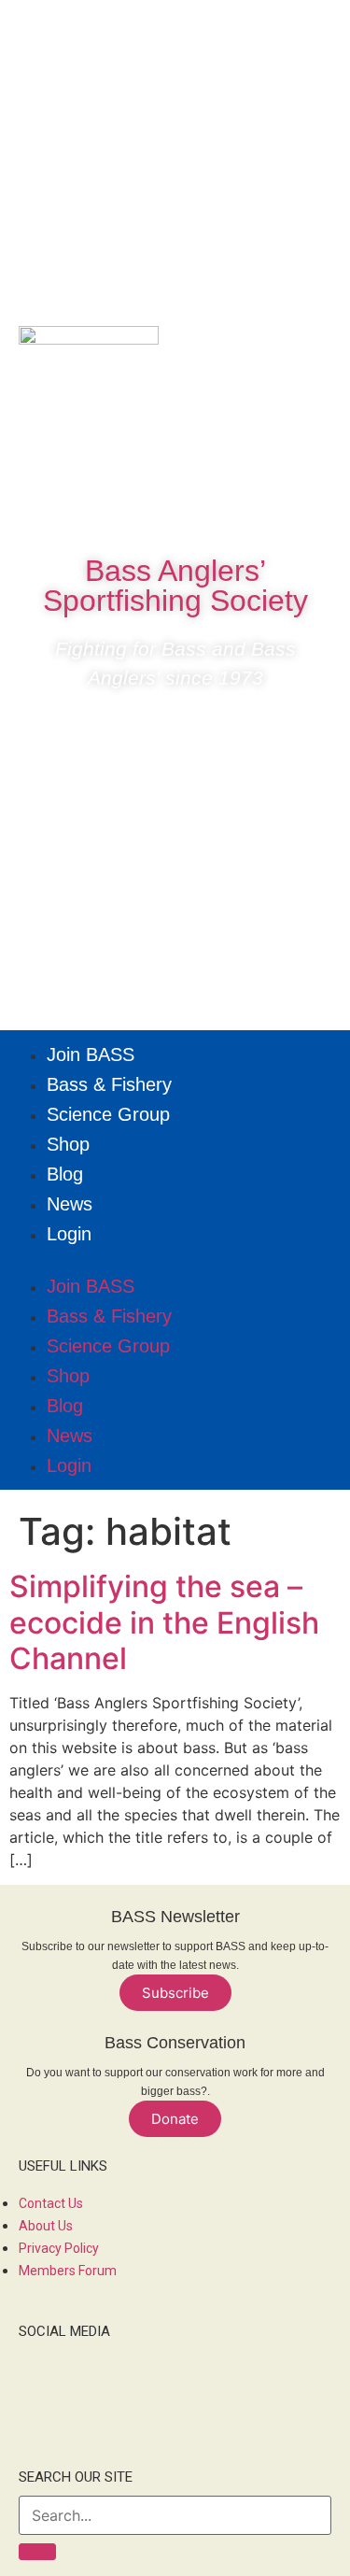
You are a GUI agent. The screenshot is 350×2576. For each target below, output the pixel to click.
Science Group (108, 1114)
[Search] (37, 2552)
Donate (175, 2119)
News (70, 1204)
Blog (65, 1174)
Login (69, 1234)
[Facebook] (119, 508)
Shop (68, 1144)
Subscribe (175, 1993)
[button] (175, 1260)
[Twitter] (175, 508)
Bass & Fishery (109, 1084)
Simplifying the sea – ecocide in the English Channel (164, 1622)
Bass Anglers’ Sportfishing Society (175, 586)
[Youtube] (231, 508)
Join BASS (91, 1054)
